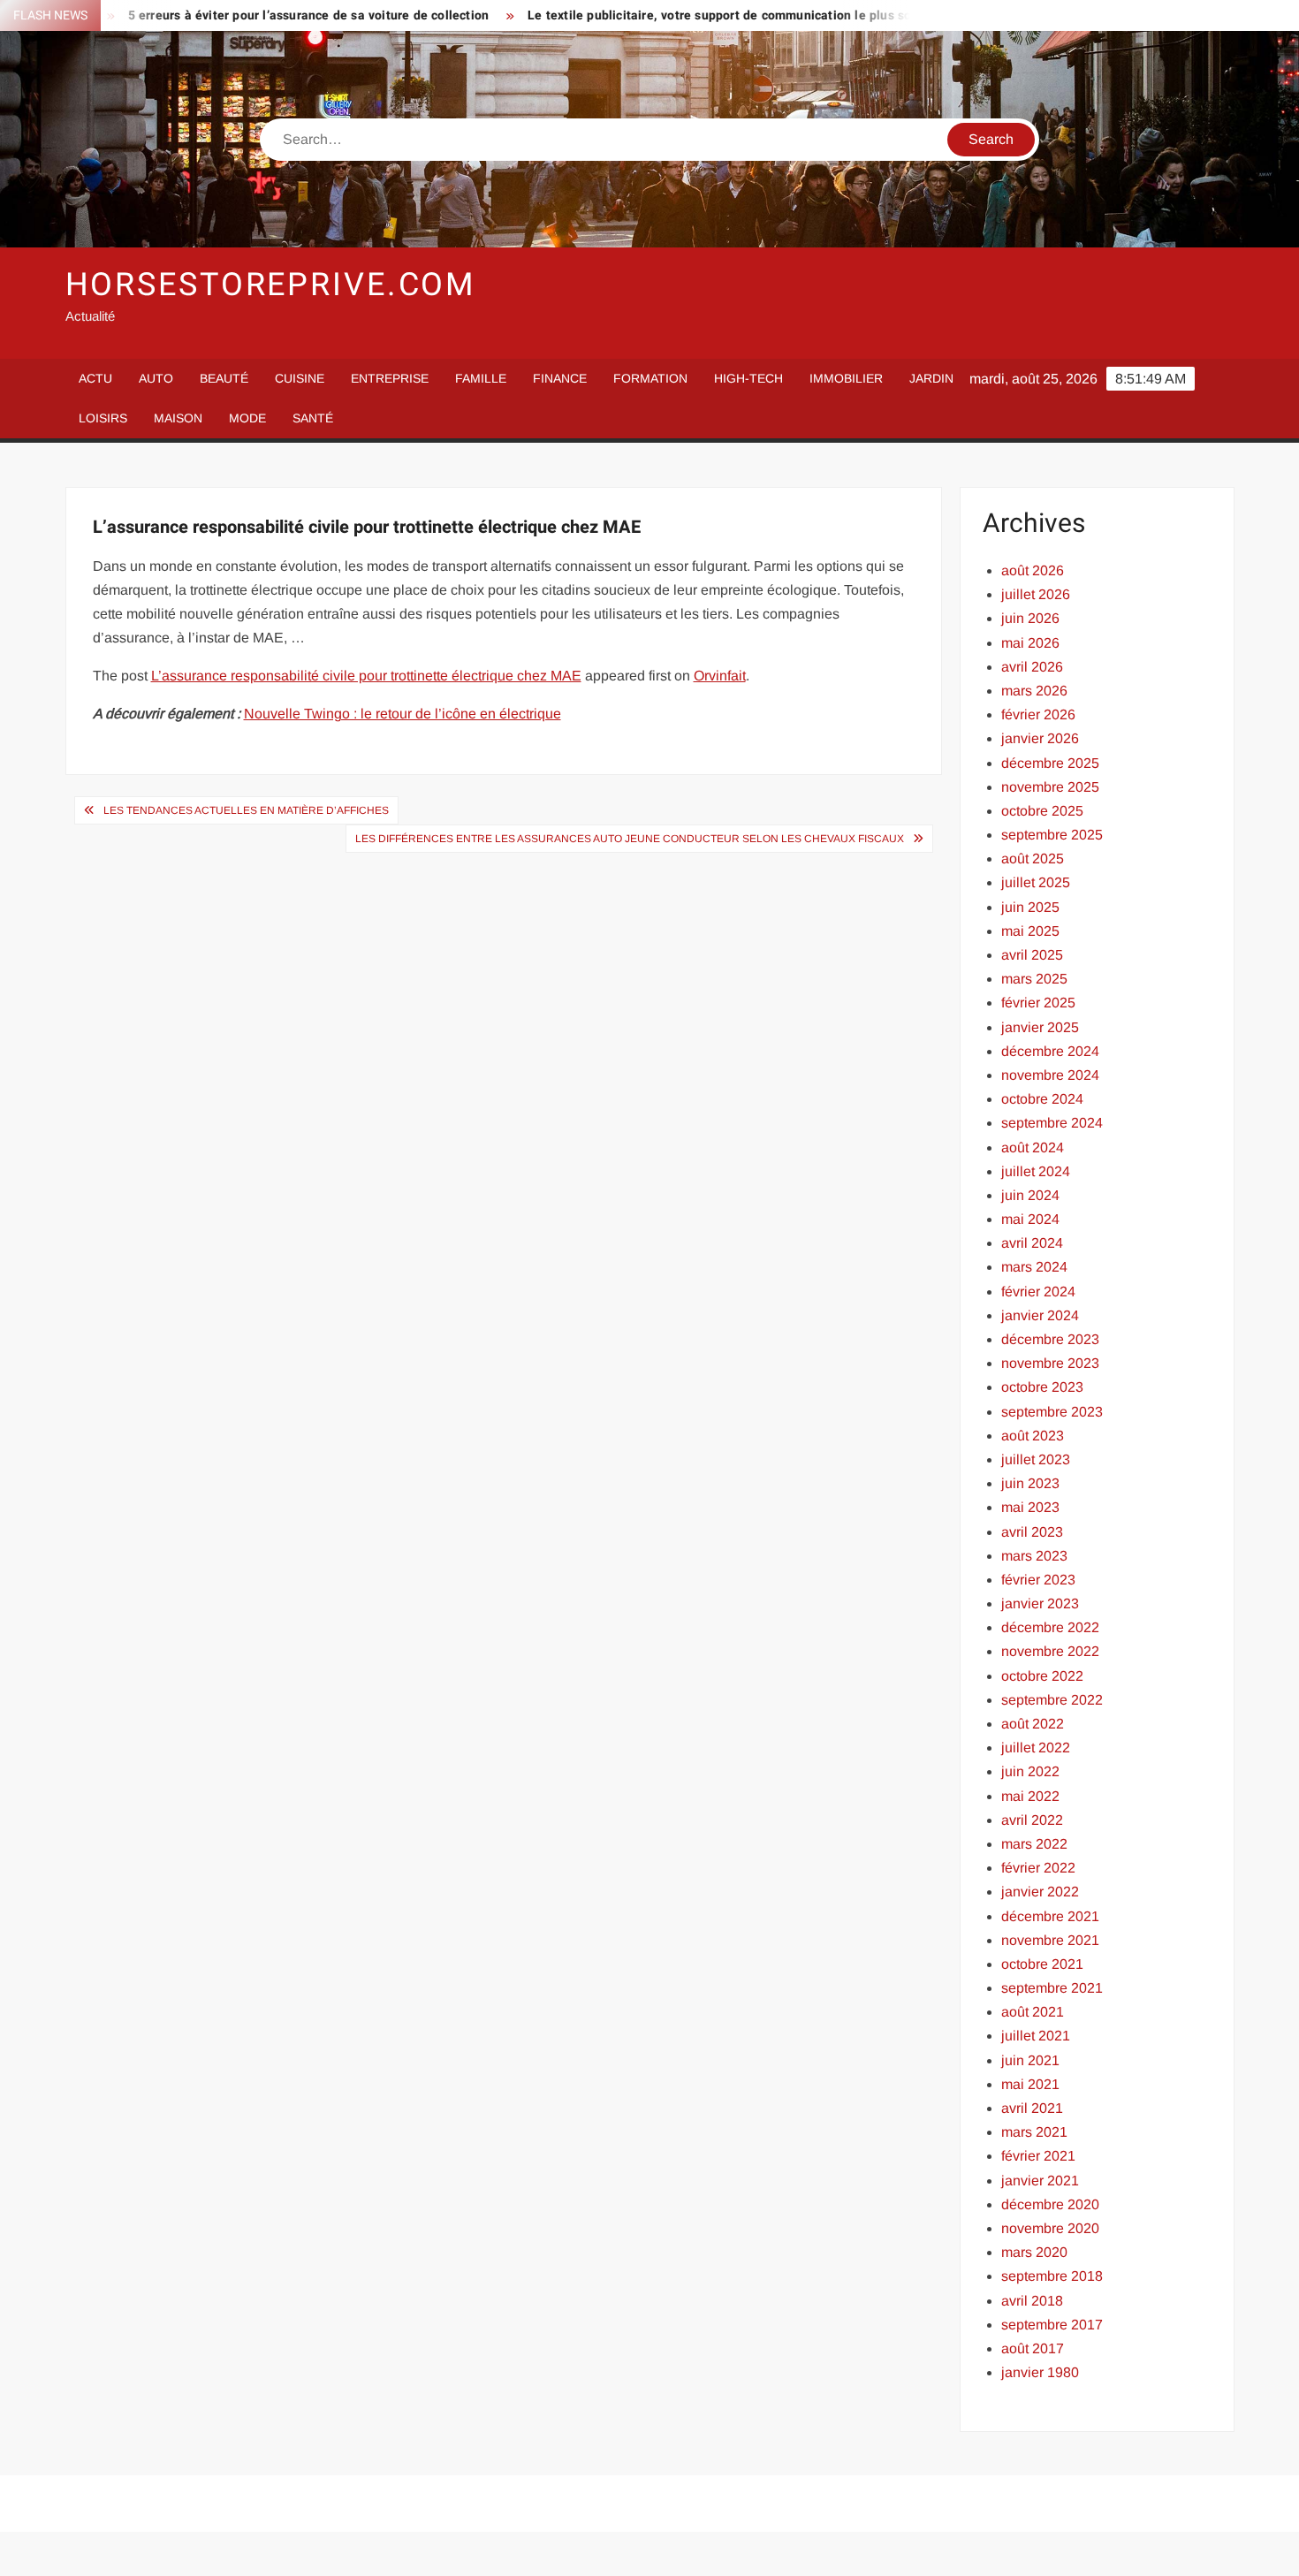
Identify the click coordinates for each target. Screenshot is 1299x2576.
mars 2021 (1034, 2132)
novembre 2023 (1050, 1363)
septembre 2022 (1052, 1700)
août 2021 (1033, 2012)
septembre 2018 (1052, 2276)
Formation (650, 378)
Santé (313, 418)
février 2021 (1038, 2156)
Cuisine (300, 378)
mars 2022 (1034, 1844)
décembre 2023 (1050, 1339)
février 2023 (1038, 1580)
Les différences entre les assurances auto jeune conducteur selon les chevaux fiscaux (630, 839)
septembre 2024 (1052, 1123)
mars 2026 (1034, 691)
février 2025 (1038, 1003)
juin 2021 (1030, 2060)
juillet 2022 (1036, 1748)
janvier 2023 (1040, 1603)
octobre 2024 (1042, 1099)
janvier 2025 (1040, 1027)
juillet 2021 (1036, 2036)
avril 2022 (1032, 1820)
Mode (247, 418)
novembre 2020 (1050, 2228)
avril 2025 (1032, 955)
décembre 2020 (1050, 2204)
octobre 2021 (1042, 1964)
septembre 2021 (1052, 1988)
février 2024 (1038, 1292)
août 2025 (1033, 859)
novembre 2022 (1050, 1651)
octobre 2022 (1042, 1676)
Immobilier (846, 378)
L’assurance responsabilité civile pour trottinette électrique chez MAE (366, 676)
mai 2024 (1030, 1219)
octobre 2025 (1042, 811)
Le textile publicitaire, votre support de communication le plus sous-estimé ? (695, 15)
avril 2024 (1032, 1243)
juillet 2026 (1036, 594)
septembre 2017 (1052, 2325)
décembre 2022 (1050, 1627)
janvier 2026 (1040, 738)
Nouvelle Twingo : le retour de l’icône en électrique (403, 714)
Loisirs (103, 418)
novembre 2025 (1050, 787)
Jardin (931, 378)
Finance (560, 378)
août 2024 (1033, 1147)
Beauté (224, 378)
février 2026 (1038, 714)
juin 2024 (1030, 1195)
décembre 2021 (1050, 1916)
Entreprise (390, 378)
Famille (481, 378)
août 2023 (1033, 1436)
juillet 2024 (1036, 1171)
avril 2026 (1032, 667)
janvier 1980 (1040, 2372)
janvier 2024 (1040, 1315)
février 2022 (1038, 1868)
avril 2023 (1032, 1532)
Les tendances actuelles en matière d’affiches (246, 810)
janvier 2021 (1040, 2181)
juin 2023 (1030, 1483)
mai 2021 (1030, 2084)
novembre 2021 (1050, 1940)
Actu (95, 378)
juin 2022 (1030, 1771)
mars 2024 (1034, 1267)
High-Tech (748, 378)
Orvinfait (720, 676)
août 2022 (1033, 1724)
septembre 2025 (1052, 835)
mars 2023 (1034, 1556)
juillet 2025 (1036, 882)
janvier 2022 (1040, 1892)
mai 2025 (1030, 931)
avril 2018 (1032, 2301)
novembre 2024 (1050, 1075)
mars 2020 (1034, 2252)
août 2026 (1033, 570)
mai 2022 (1030, 1796)
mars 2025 (1034, 979)
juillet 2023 (1036, 1459)
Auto (156, 378)
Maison (178, 418)
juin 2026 (1030, 618)
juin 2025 (1030, 907)
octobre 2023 (1042, 1387)
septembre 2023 (1052, 1412)
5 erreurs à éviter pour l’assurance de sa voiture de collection (250, 15)
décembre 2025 (1050, 763)
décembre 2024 (1050, 1051)
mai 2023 (1030, 1507)
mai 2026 (1030, 643)
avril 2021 (1032, 2108)
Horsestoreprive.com (271, 285)
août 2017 (1033, 2348)
